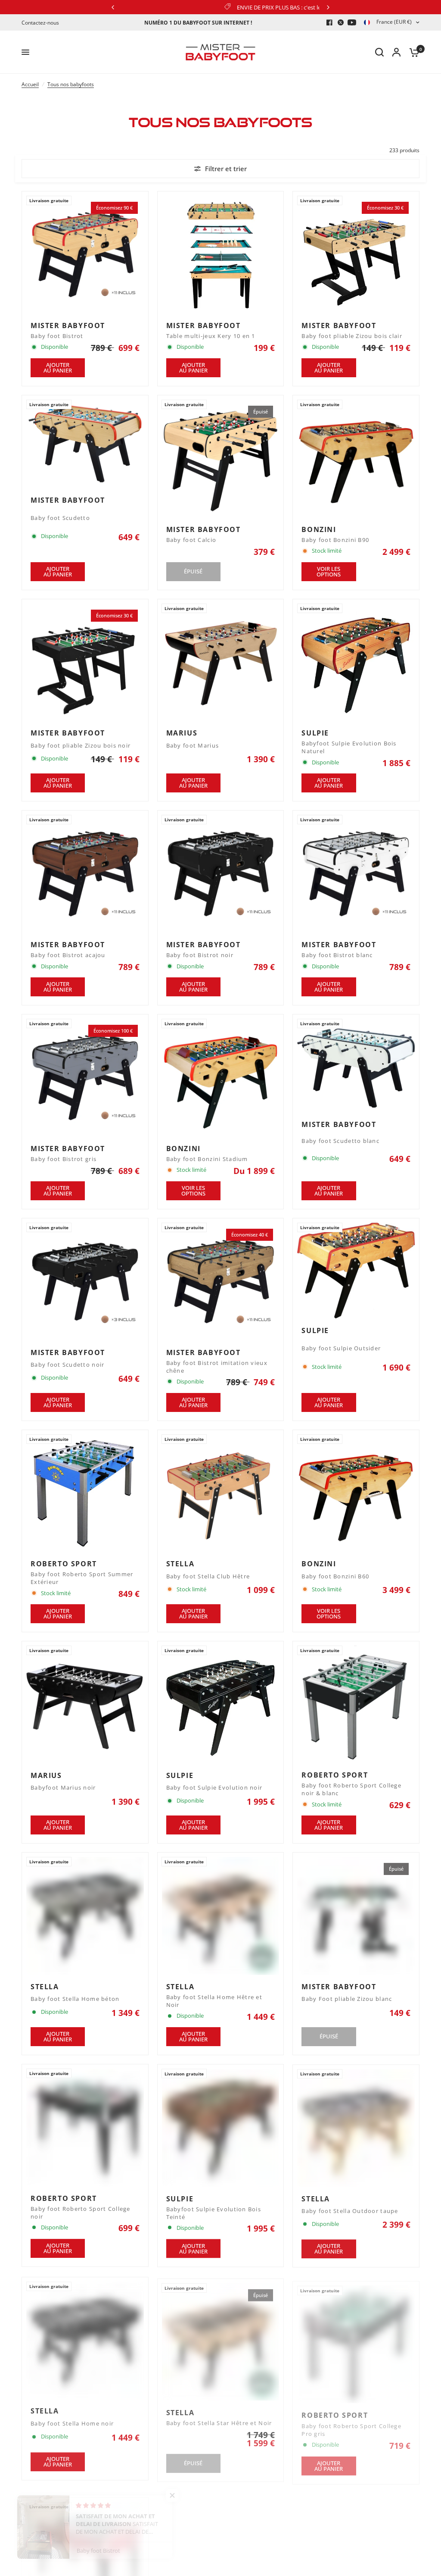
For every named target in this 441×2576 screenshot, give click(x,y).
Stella (180, 1564)
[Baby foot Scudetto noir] (85, 1282)
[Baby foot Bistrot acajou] (85, 874)
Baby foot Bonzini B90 (335, 540)
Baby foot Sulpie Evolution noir (214, 1788)
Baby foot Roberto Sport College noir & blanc (351, 1789)
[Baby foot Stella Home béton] (85, 1916)
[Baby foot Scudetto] (85, 444)
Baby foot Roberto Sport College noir (81, 2213)
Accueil (30, 84)
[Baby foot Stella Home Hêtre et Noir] (221, 1916)
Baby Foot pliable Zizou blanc (347, 1999)
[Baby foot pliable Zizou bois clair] (356, 255)
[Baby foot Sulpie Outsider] (356, 1271)
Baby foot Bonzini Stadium (207, 1159)
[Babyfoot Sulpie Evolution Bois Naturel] (356, 662)
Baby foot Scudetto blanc (340, 1141)
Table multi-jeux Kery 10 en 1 (211, 336)
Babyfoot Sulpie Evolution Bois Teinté (214, 2213)
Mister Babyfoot (68, 326)
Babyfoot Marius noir (63, 1788)
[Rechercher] (379, 52)
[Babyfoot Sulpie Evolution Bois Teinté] (221, 2127)
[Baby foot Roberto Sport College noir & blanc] (356, 1704)
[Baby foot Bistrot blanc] (356, 874)
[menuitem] (42, 23)
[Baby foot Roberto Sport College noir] (85, 2127)
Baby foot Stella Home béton (75, 1999)
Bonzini (319, 529)
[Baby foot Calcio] (221, 459)
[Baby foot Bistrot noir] (221, 874)
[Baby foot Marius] (221, 662)
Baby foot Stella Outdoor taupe (350, 2211)
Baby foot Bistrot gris (64, 1159)
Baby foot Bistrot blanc (337, 955)
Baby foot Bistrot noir (200, 955)
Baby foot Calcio (191, 540)
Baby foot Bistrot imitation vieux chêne (217, 1367)
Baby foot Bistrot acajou (68, 955)
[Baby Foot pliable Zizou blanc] (356, 1916)
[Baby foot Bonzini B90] (356, 459)
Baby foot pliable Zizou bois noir (81, 746)
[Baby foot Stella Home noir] (85, 2339)
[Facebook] (329, 22)
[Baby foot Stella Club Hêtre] (221, 1493)
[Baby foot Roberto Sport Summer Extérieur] (85, 1493)
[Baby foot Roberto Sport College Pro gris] (356, 2339)
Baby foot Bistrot (57, 336)
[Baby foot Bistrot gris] (85, 1078)
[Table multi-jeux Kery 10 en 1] (221, 255)
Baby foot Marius (193, 746)
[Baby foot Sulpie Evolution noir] (221, 1704)
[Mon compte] (396, 52)
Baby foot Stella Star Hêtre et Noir (219, 2420)
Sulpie (315, 733)
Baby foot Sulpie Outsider (341, 1348)
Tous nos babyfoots (71, 84)
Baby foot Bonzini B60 (335, 1576)
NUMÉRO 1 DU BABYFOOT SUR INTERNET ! (198, 23)
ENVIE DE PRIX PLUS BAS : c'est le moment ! (149, 7)
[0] (412, 52)
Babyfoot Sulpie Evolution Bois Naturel (349, 747)
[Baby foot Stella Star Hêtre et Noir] (221, 2339)
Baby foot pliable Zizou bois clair (352, 336)
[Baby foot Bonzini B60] (356, 1493)
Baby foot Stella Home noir (72, 2422)
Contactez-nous (40, 23)
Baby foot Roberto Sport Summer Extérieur (82, 1578)
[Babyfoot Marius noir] (85, 1704)
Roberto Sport (64, 1564)
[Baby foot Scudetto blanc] (356, 1066)
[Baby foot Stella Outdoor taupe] (356, 2127)
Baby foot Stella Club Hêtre (208, 1576)
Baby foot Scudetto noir (67, 1365)
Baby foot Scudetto (60, 518)
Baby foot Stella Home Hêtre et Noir (214, 2001)
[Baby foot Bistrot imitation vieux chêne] (221, 1282)
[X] (341, 22)
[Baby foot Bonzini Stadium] (221, 1078)
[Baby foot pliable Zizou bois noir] (85, 662)
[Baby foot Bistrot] (85, 255)
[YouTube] (352, 22)
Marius (182, 733)
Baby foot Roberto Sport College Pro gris (351, 2424)
